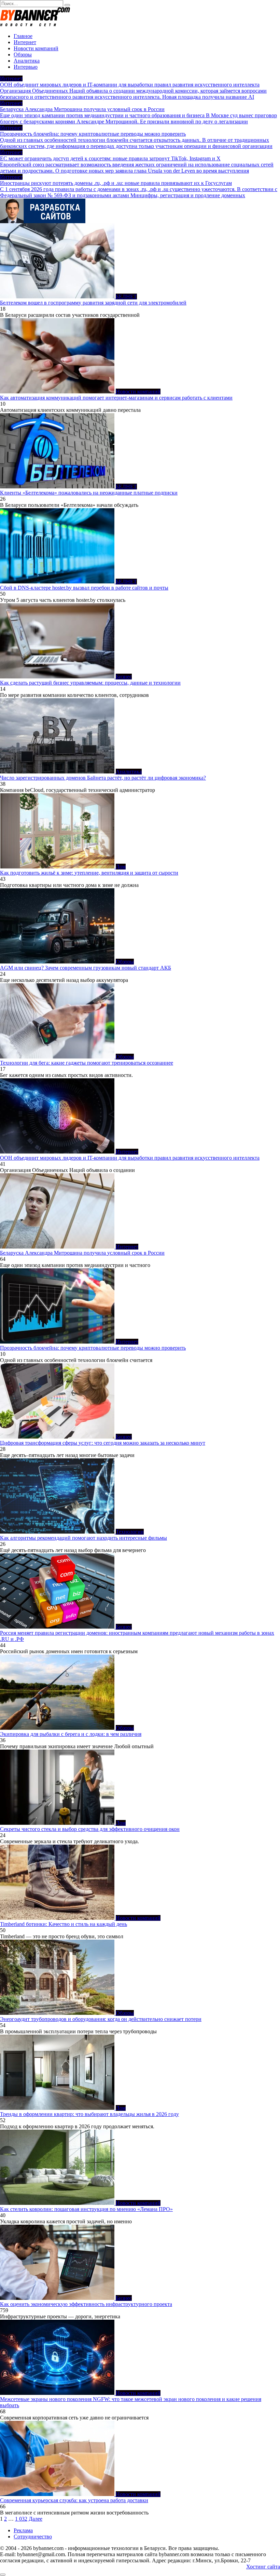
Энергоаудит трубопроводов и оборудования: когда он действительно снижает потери (101, 2019)
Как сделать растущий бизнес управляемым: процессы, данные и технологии (90, 683)
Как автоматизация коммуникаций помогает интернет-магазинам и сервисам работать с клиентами (116, 398)
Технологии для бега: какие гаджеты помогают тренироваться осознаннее (87, 1063)
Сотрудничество (33, 2537)
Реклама (23, 2530)
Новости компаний (36, 48)
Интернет (25, 42)
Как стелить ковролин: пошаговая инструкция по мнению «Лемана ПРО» (86, 2209)
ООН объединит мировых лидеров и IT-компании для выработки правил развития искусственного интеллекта (130, 1158)
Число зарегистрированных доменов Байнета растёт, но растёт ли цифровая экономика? (103, 778)
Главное (23, 36)
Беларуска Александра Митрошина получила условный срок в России (82, 1253)
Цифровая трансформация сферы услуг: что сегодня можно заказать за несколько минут (103, 1443)
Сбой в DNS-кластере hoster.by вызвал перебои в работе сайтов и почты (84, 588)
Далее (36, 2519)
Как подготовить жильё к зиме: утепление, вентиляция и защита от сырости (89, 873)
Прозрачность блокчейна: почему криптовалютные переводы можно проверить (93, 1348)
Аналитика (27, 61)
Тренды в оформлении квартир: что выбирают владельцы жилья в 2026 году (89, 2114)
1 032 (21, 2519)
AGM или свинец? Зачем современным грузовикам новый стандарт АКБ (86, 968)
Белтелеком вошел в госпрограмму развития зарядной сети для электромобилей (93, 303)
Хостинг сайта (263, 2567)
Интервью (26, 67)
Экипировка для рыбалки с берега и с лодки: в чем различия (71, 1734)
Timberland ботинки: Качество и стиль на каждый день (64, 1924)
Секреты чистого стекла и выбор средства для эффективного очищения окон (90, 1829)
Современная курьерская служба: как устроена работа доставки (74, 2500)
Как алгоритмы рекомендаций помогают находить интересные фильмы (83, 1538)
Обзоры (23, 55)
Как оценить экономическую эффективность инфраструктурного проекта (86, 2304)
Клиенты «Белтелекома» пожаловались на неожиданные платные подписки (89, 493)
